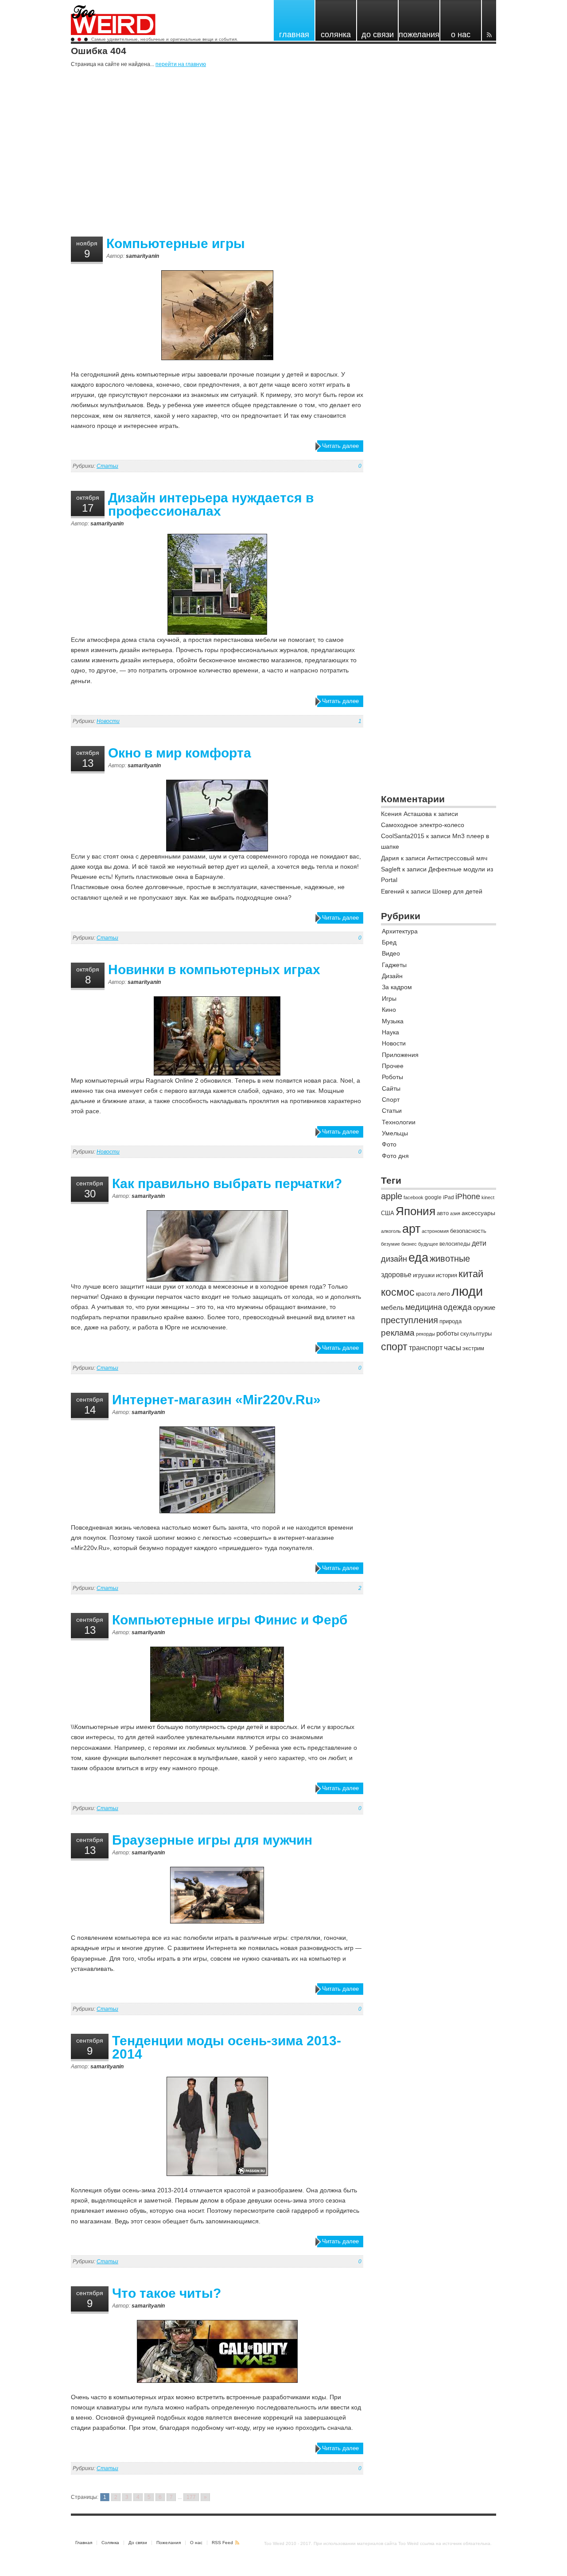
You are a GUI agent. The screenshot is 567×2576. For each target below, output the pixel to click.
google (433, 1197)
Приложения (400, 1055)
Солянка (110, 2543)
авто (443, 1213)
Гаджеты (394, 965)
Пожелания (169, 2543)
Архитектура (400, 931)
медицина (424, 1307)
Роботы (392, 1077)
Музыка (393, 1021)
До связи (138, 2543)
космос (398, 1292)
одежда (458, 1307)
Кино (389, 1010)
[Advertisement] (283, 154)
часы (452, 1348)
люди (467, 1291)
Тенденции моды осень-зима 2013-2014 (227, 2047)
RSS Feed (222, 2543)
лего (444, 1294)
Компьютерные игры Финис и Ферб (230, 1620)
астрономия (435, 1231)
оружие (484, 1307)
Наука (390, 1032)
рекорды (425, 1334)
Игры (389, 999)
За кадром (397, 987)
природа (450, 1321)
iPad (449, 1197)
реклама (398, 1333)
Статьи (107, 466)
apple (392, 1196)
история (447, 1275)
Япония (416, 1211)
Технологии (399, 1122)
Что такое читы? (167, 2293)
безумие (390, 1244)
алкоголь (391, 1231)
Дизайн (392, 976)
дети (479, 1243)
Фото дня (395, 1156)
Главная (84, 2543)
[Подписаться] (489, 20)
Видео (391, 953)
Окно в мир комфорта (180, 753)
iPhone (468, 1196)
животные (450, 1259)
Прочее (393, 1066)
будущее (428, 1244)
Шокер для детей (457, 891)
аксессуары (478, 1213)
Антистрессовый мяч (457, 858)
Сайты (391, 1088)
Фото (389, 1144)
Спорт (391, 1100)
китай (471, 1274)
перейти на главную (181, 64)
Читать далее (340, 446)
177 (191, 2497)
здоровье (396, 1275)
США (388, 1213)
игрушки (424, 1275)
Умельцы (395, 1133)
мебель (392, 1307)
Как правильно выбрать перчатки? (227, 1183)
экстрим (473, 1348)
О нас (196, 2543)
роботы (448, 1333)
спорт (394, 1347)
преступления (410, 1320)
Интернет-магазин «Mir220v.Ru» (216, 1400)
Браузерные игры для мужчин (212, 1840)
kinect (488, 1197)
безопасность (468, 1231)
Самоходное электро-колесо (423, 825)
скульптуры (476, 1334)
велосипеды (455, 1244)
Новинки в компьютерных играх (214, 969)
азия (455, 1213)
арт (411, 1229)
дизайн (394, 1259)
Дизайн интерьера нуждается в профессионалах (211, 504)
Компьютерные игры (176, 243)
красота (426, 1294)
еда (418, 1257)
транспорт (426, 1348)
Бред (389, 942)
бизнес (409, 1244)
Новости (108, 721)
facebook (414, 1197)
